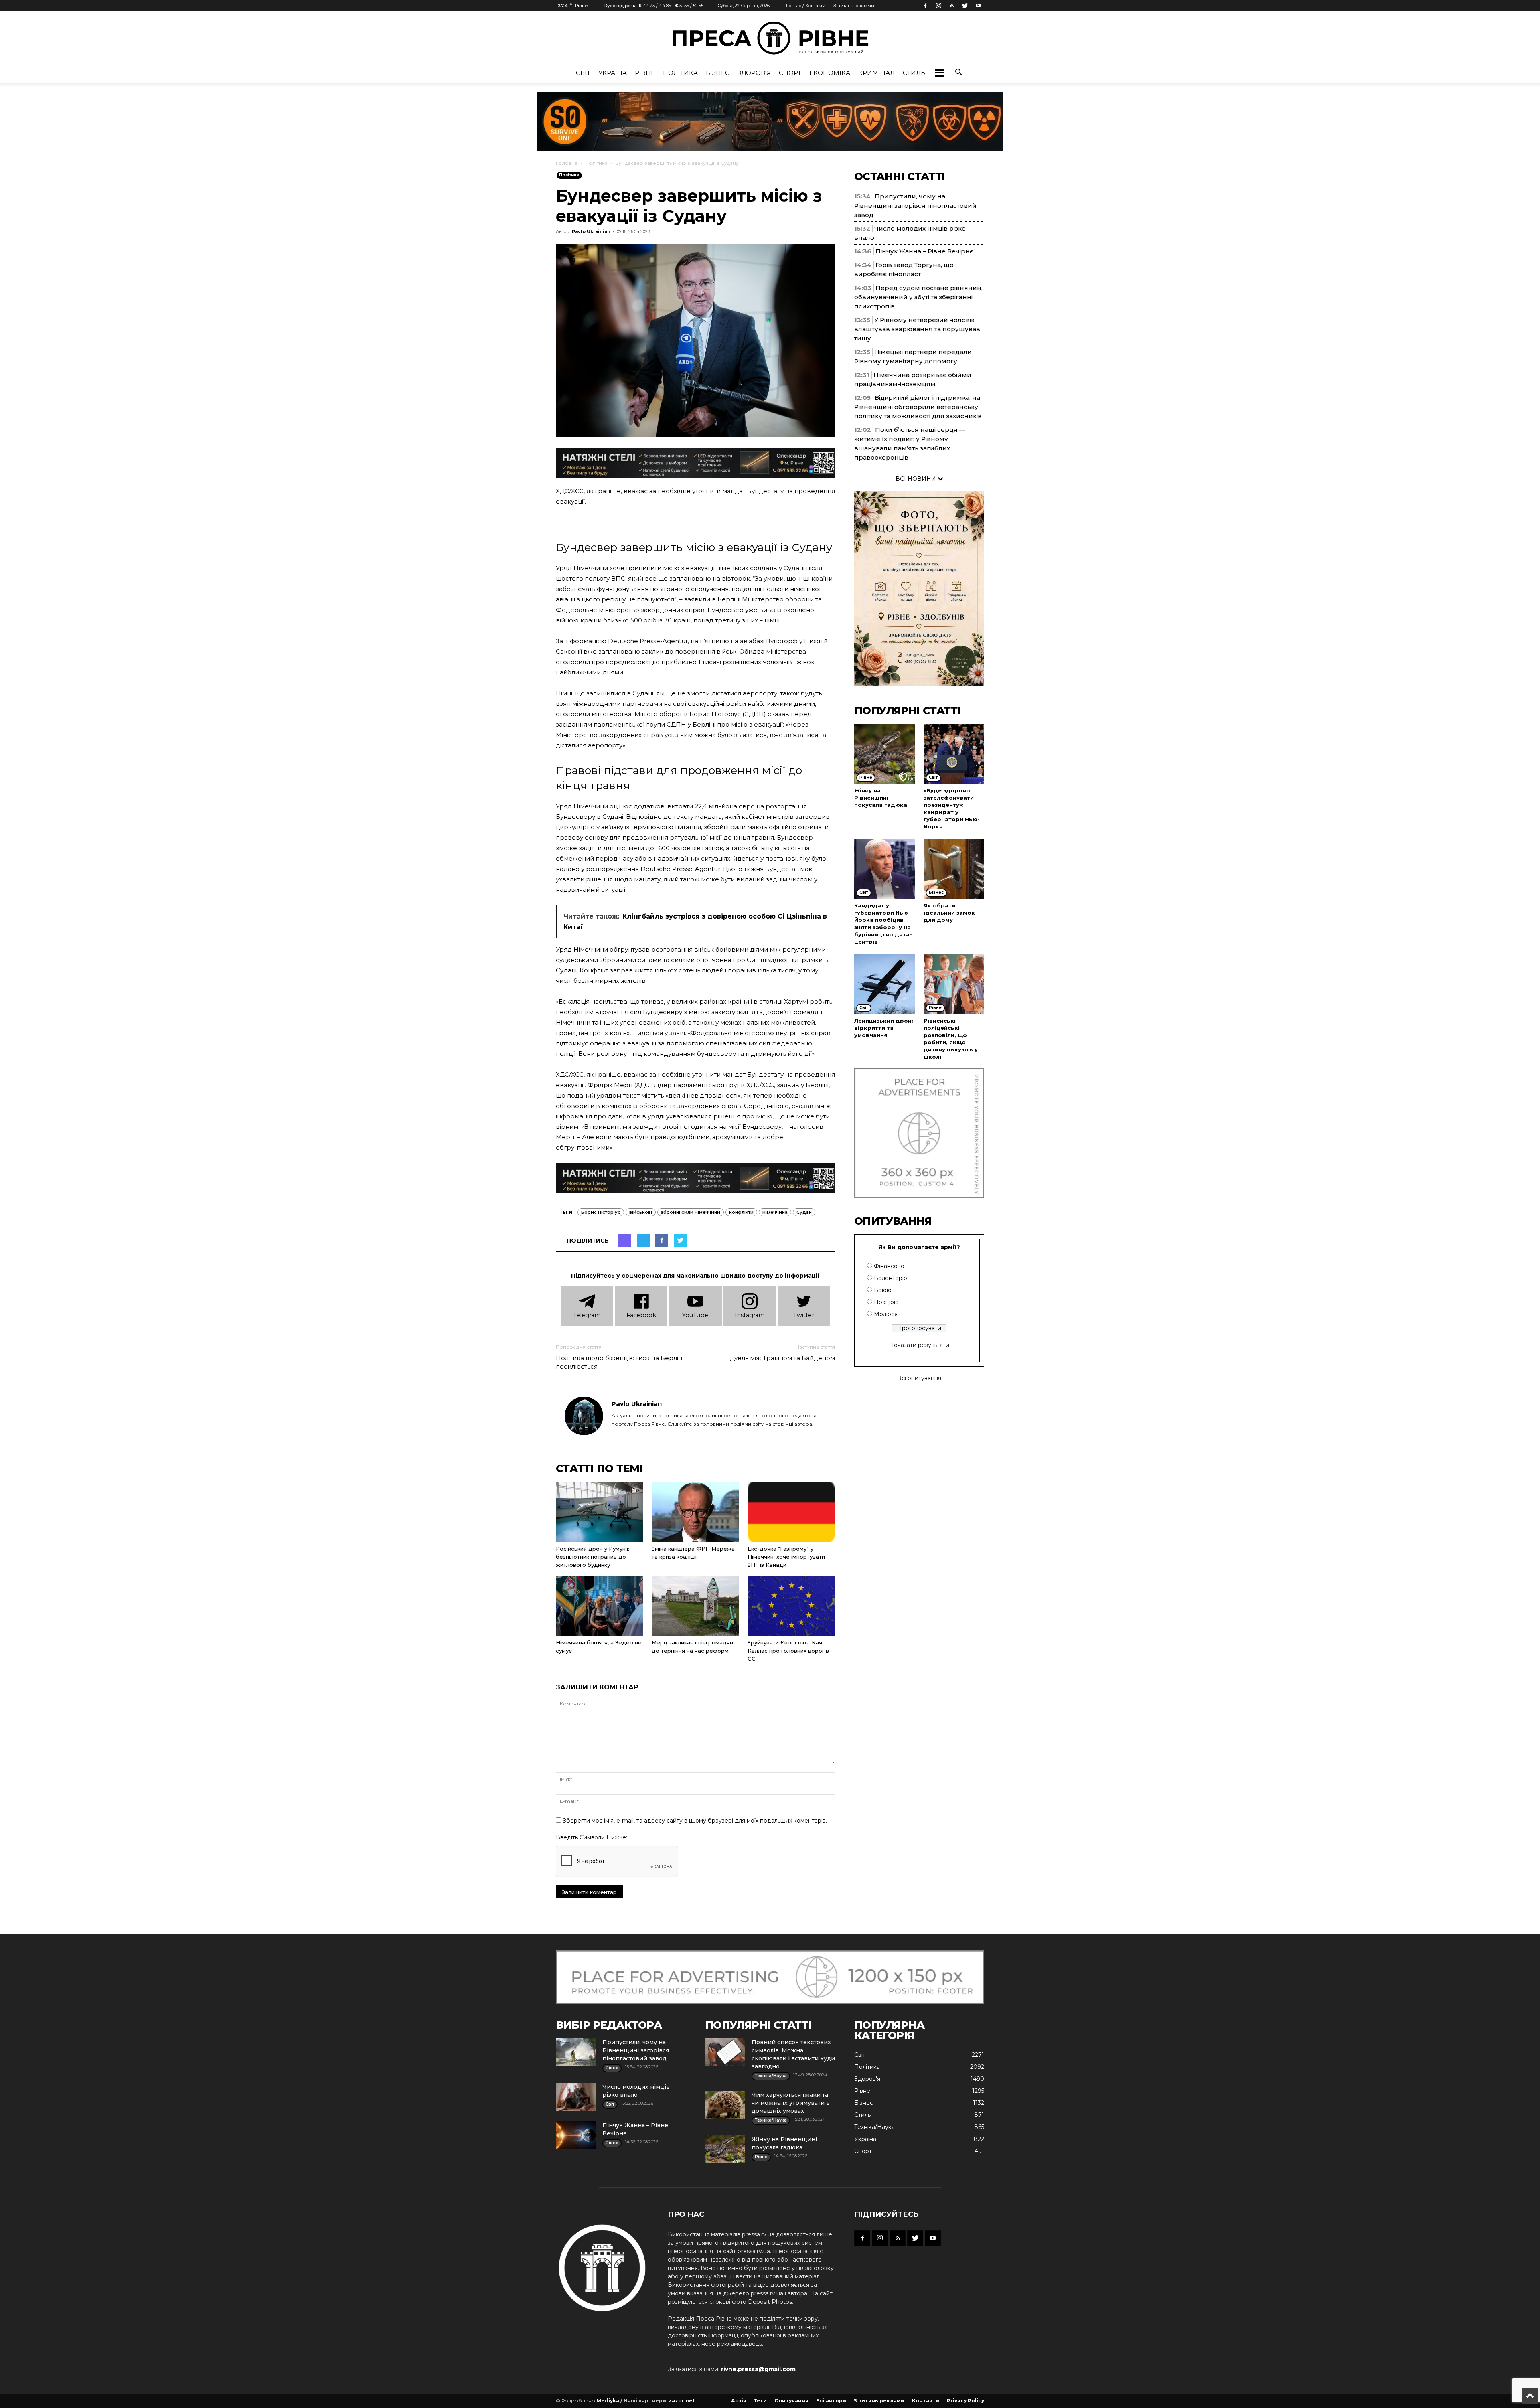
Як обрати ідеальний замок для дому (949, 913)
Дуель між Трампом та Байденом (782, 1358)
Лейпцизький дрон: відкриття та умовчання (884, 1028)
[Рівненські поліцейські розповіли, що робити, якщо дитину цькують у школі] (954, 984)
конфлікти (741, 1212)
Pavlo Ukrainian (591, 231)
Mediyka (608, 2401)
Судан (804, 1212)
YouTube (695, 1315)
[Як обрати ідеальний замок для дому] (954, 869)
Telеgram (587, 1315)
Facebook (641, 1315)
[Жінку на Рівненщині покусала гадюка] (885, 754)
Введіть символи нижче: (592, 1837)
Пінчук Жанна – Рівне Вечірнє (924, 251)
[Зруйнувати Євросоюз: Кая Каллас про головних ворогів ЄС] (791, 1606)
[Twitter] (965, 6)
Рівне (645, 73)
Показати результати (919, 1345)
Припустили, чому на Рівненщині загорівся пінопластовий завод (915, 206)
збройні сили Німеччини (691, 1212)
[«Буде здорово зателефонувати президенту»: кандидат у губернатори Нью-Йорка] (954, 754)
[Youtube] (978, 6)
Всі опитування (919, 1378)
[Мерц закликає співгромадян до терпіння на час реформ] (695, 1606)
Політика (680, 73)
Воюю (883, 1290)
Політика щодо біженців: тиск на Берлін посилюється (619, 1362)
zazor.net (682, 2401)
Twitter (804, 1315)
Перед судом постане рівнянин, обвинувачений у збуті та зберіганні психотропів (918, 297)
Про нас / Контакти (805, 6)
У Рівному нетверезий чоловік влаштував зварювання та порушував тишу (917, 329)
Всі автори (831, 2401)
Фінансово (889, 1266)
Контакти (926, 2401)
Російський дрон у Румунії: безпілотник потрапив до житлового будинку (593, 1557)
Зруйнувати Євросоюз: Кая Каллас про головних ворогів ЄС (788, 1651)
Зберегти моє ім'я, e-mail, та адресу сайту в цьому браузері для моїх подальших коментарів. (695, 1821)
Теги (760, 2401)
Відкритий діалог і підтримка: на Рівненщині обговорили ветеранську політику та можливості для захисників (918, 407)
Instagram (750, 1315)
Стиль (914, 73)
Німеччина (775, 1212)
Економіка (830, 73)
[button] (939, 73)
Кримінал (876, 73)
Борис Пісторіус (601, 1212)
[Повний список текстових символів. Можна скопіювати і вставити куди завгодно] (725, 2052)
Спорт (790, 73)
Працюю (886, 1302)
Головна (567, 163)
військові (641, 1212)
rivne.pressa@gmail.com (758, 2369)
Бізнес (718, 73)
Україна (613, 73)
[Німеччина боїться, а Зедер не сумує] (600, 1606)
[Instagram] (938, 6)
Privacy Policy (966, 2401)
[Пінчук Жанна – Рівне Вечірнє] (576, 2135)
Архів (739, 2401)
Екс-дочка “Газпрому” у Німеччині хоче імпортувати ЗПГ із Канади (786, 1557)
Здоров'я (754, 73)
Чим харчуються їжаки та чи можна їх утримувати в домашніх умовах (791, 2103)
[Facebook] (925, 6)
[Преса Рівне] (770, 38)
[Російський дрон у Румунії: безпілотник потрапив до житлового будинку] (600, 1512)
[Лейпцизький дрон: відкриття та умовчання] (885, 984)
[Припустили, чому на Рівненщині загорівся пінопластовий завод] (576, 2052)
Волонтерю (891, 1278)
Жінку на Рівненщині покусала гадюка (881, 798)
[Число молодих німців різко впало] (576, 2097)
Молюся (886, 1314)
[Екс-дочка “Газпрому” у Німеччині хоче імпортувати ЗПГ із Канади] (791, 1512)
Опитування (791, 2401)
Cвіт (583, 73)
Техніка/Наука (874, 2127)
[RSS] (952, 6)
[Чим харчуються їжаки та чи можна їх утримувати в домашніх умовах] (725, 2105)
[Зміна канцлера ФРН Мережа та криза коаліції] (695, 1512)
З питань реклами (854, 6)
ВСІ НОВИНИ (917, 479)
